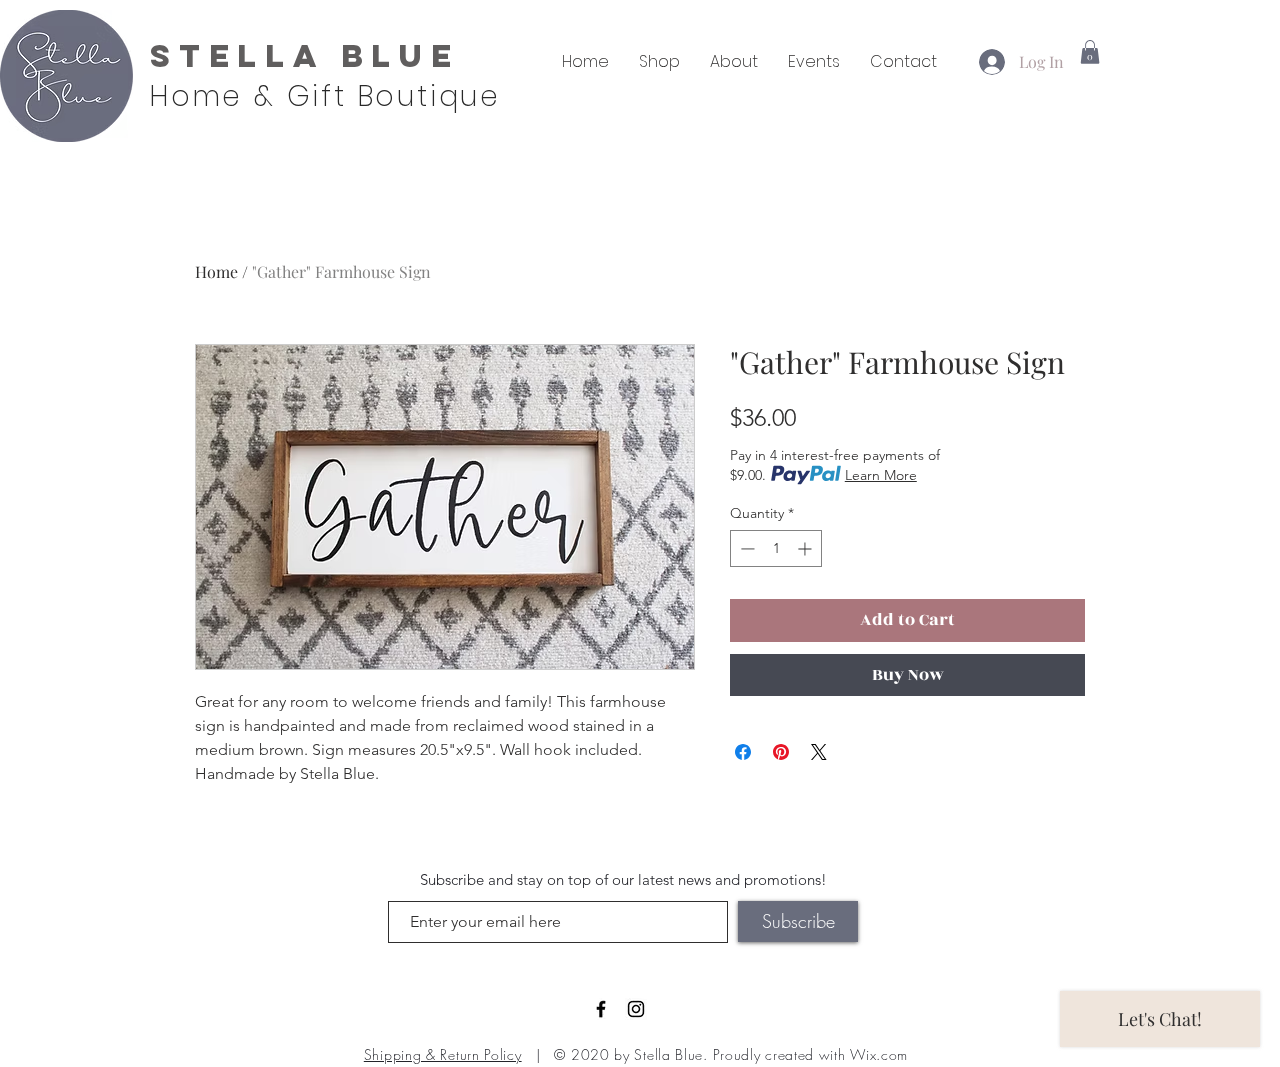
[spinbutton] (776, 548)
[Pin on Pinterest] (781, 752)
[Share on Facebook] (743, 752)
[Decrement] (745, 548)
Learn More (881, 475)
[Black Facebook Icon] (601, 1009)
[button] (1090, 52)
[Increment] (806, 548)
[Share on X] (819, 752)
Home (216, 271)
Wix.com (879, 1054)
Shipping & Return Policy (443, 1054)
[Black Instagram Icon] (636, 1009)
